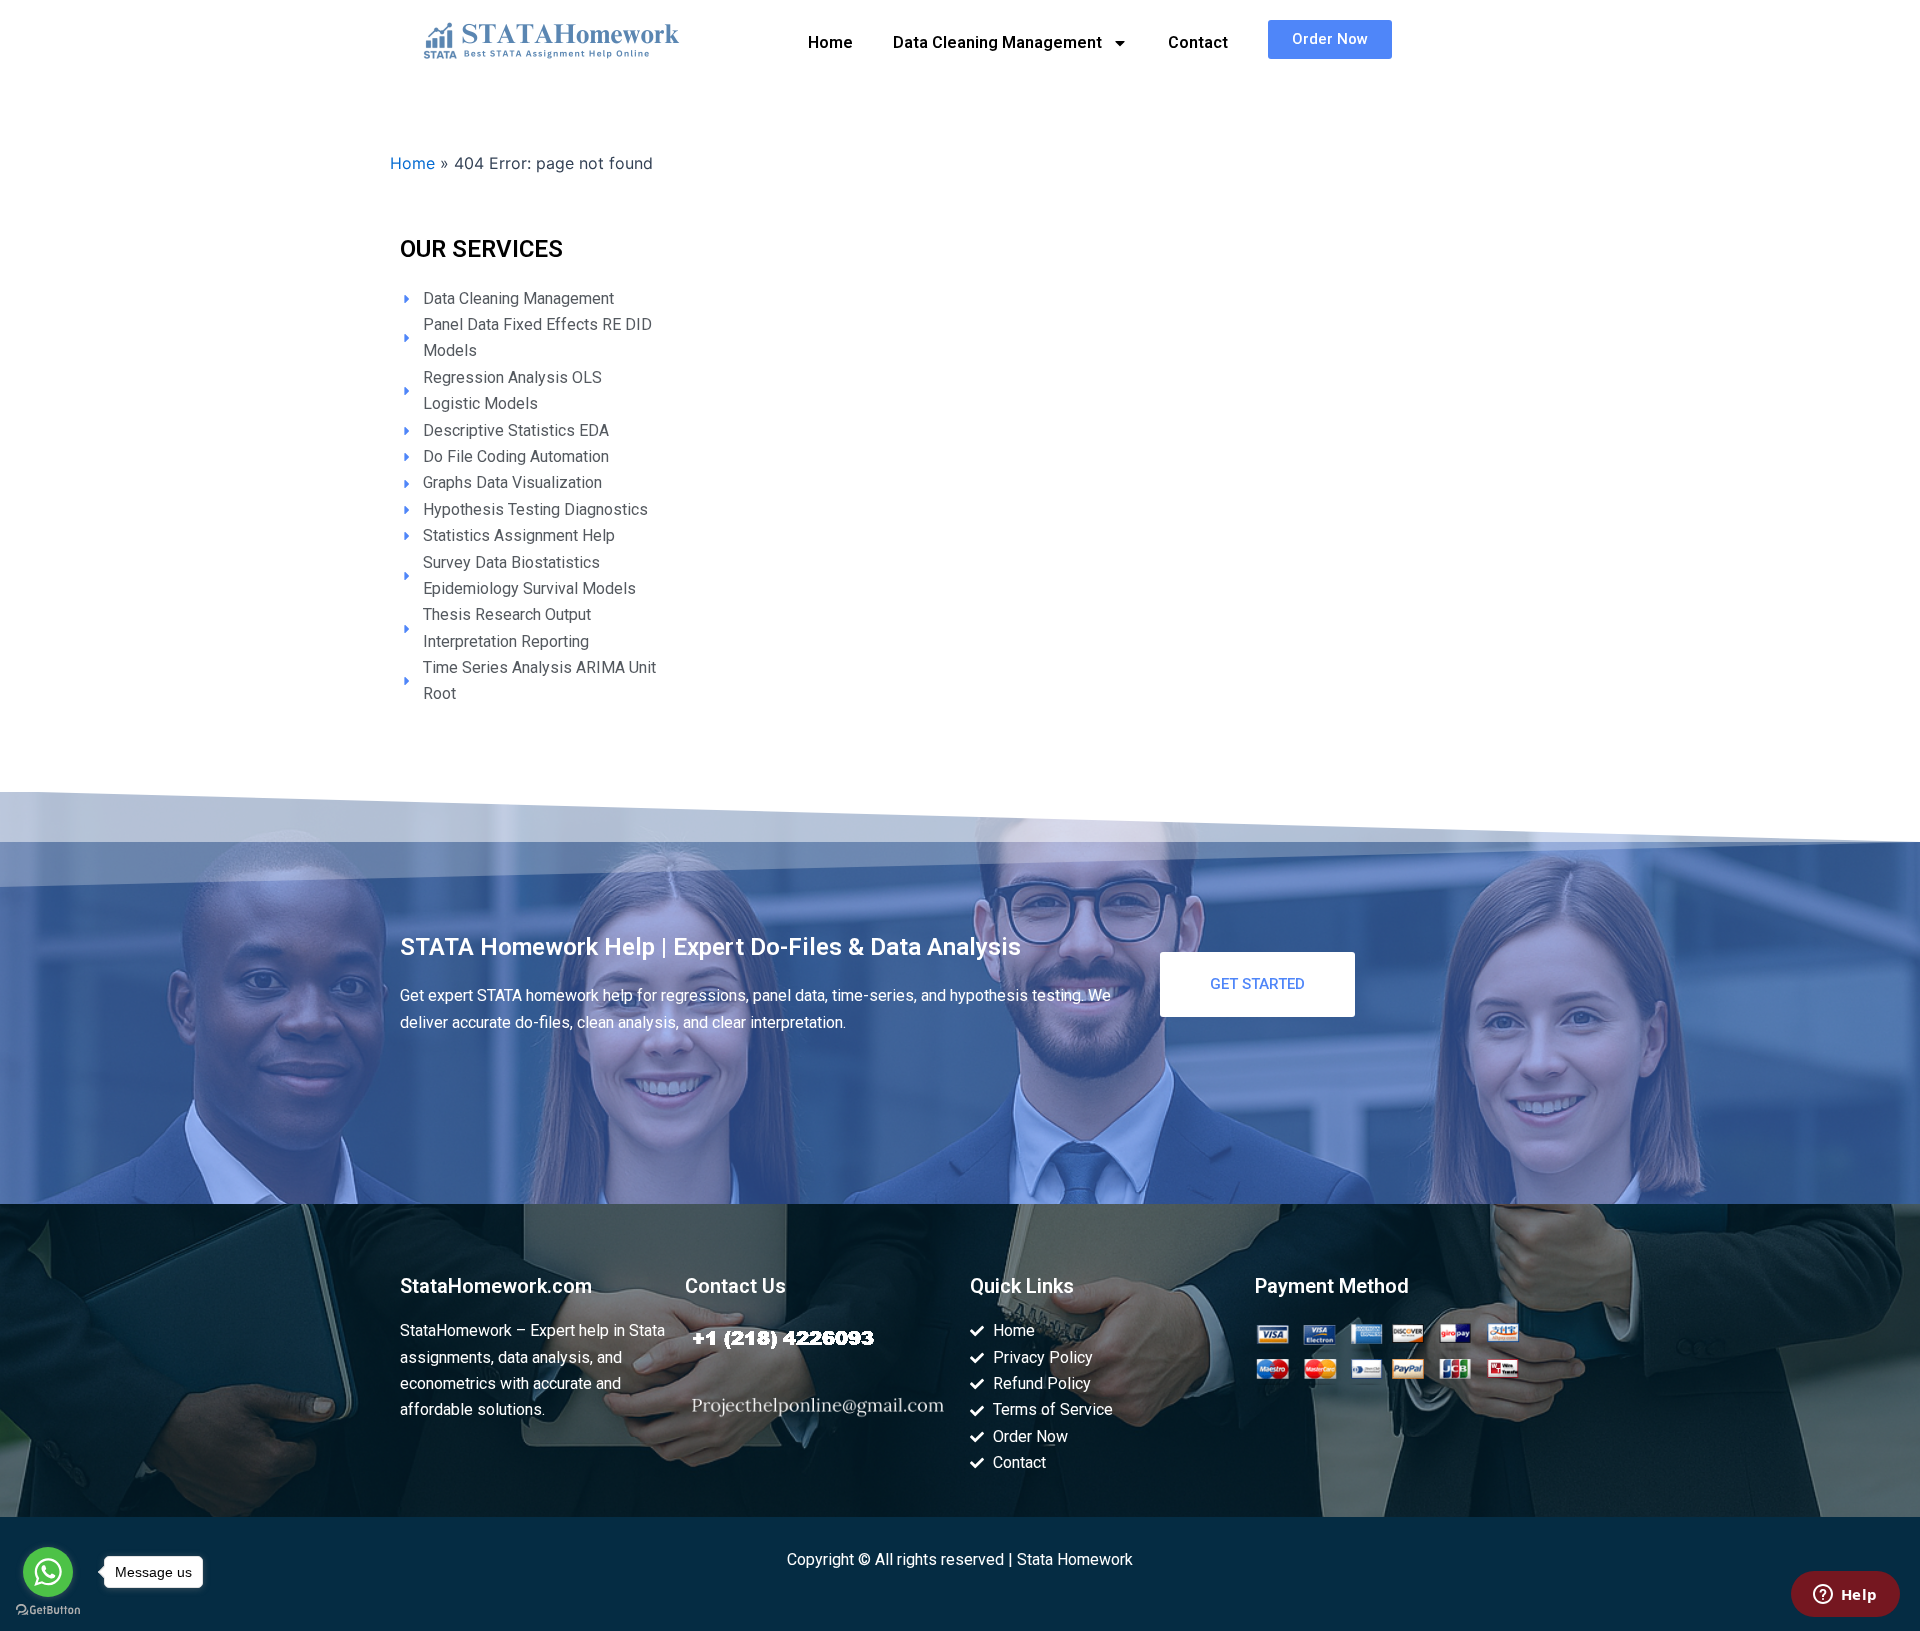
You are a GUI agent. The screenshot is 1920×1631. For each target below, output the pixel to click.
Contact (1198, 42)
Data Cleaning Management (997, 42)
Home (830, 42)
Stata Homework (1075, 1559)
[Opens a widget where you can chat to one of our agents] (1845, 1596)
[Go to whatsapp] (48, 1572)
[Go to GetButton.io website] (48, 1610)
